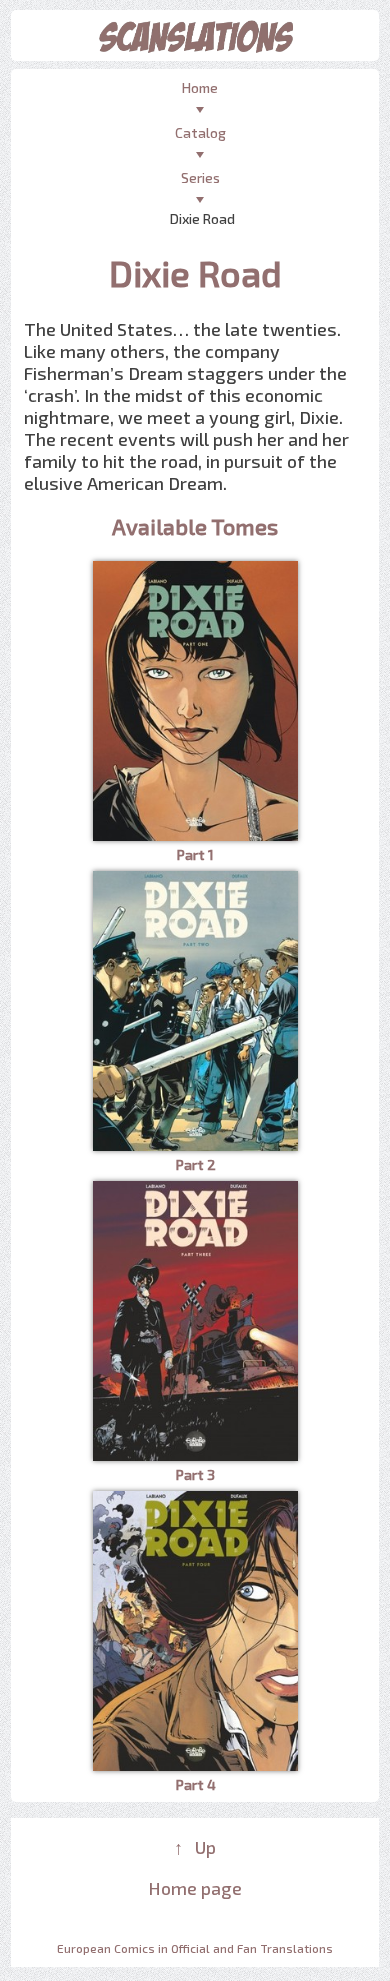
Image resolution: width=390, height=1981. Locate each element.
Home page (195, 1888)
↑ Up (195, 1847)
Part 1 (195, 854)
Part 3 (195, 1474)
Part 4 (195, 1784)
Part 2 (195, 1164)
